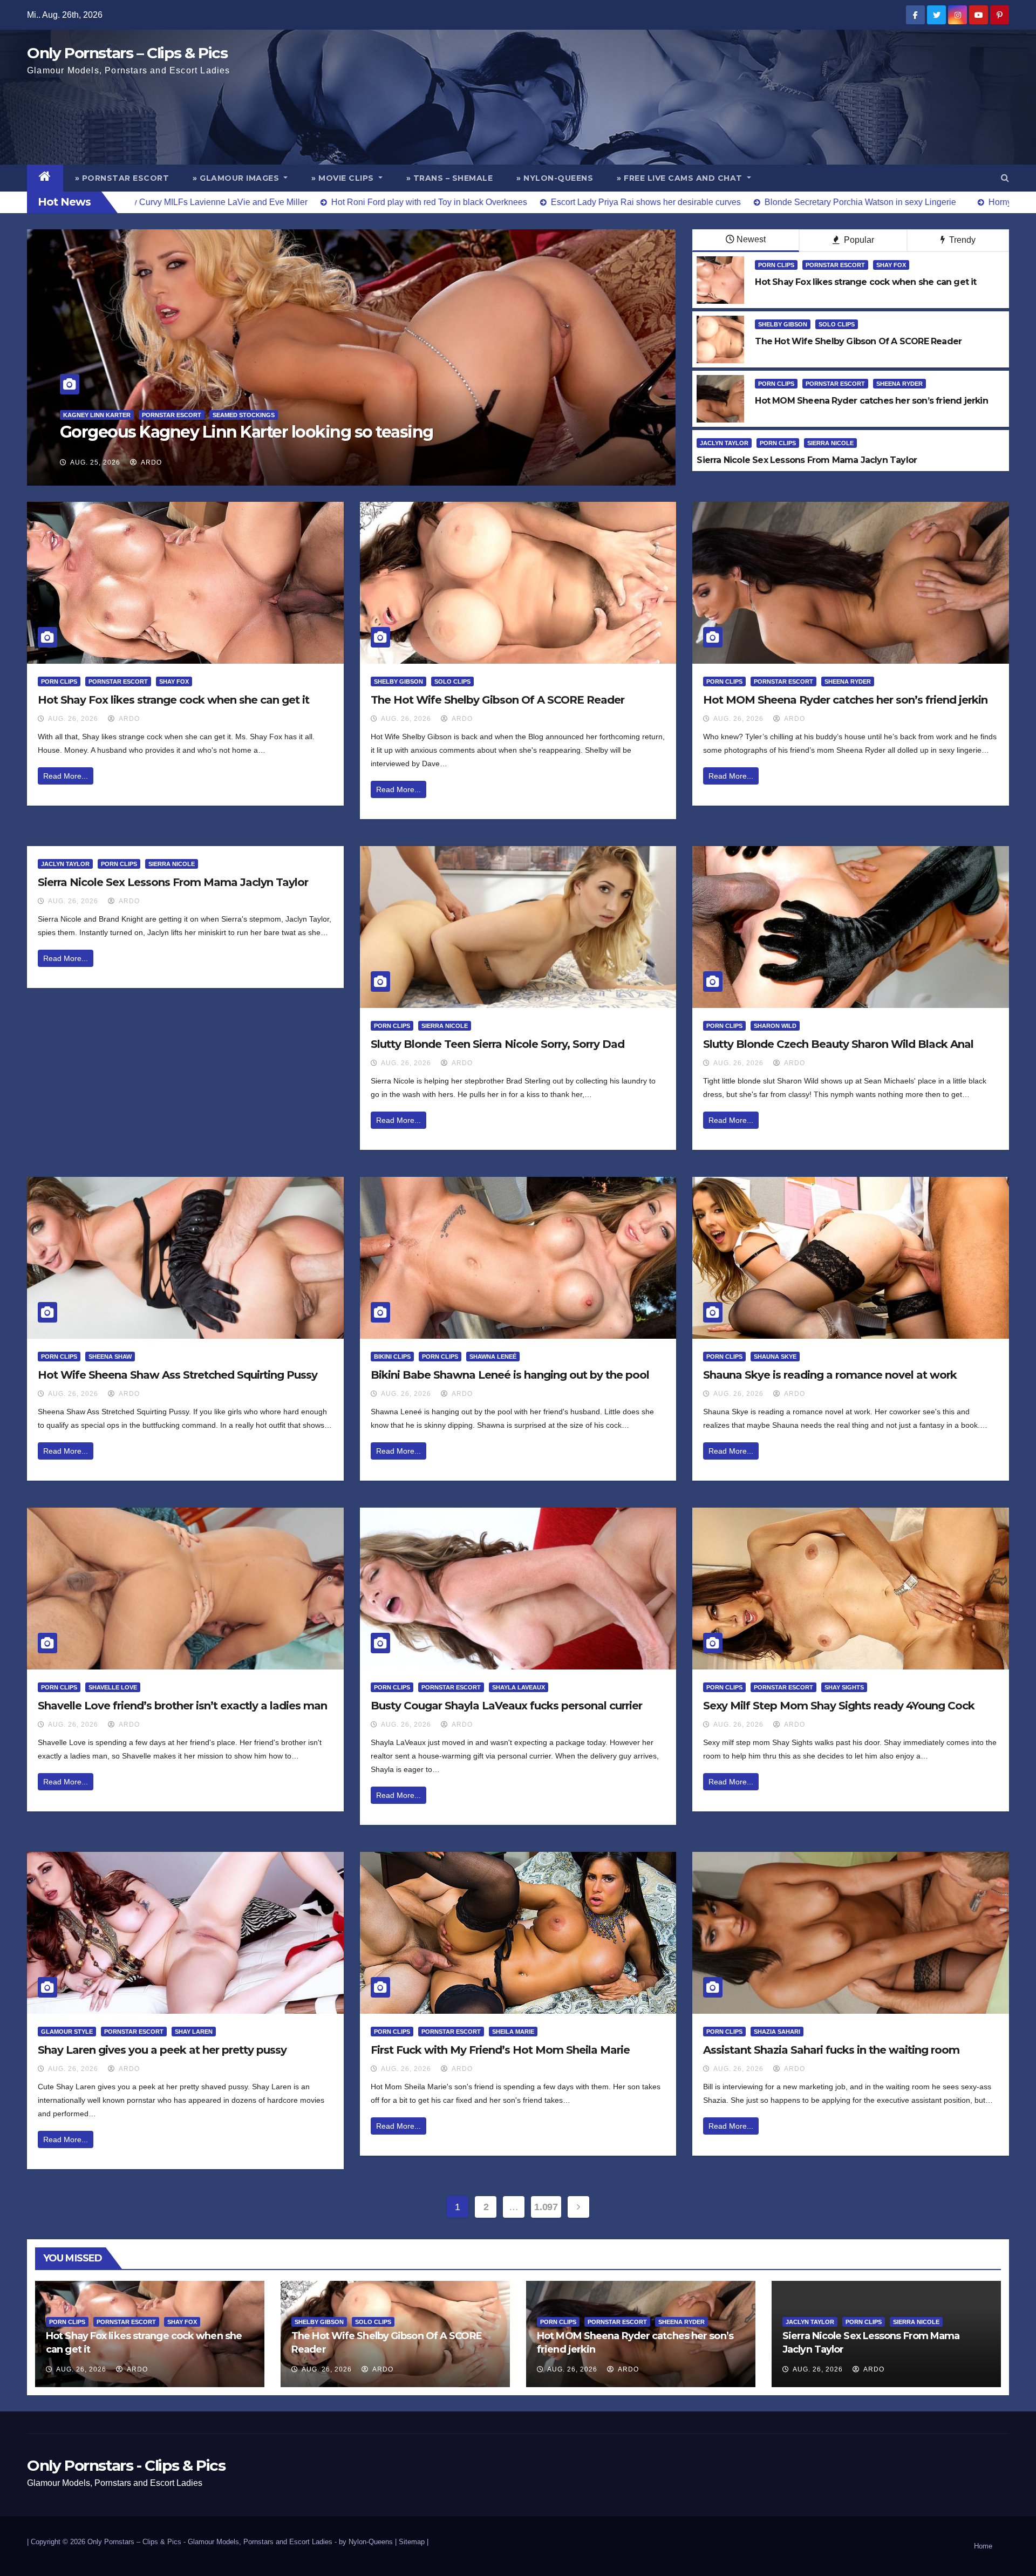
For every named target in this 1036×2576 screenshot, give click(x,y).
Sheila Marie (513, 2032)
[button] (1005, 178)
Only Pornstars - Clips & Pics (126, 2465)
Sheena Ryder (899, 384)
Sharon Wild (775, 1026)
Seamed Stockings (151, 415)
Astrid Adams (86, 415)
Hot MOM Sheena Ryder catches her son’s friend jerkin (845, 700)
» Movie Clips (344, 178)
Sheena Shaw (110, 1357)
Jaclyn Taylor (724, 443)
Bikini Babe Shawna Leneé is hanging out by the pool (510, 1375)
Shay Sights (844, 1687)
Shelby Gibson (783, 324)
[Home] (45, 178)
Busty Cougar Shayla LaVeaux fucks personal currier (506, 1706)
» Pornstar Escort (122, 178)
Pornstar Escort (835, 265)
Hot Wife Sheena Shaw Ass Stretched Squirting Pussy (178, 1375)
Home (983, 2546)
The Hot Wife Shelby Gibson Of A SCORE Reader (497, 700)
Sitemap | (414, 2542)
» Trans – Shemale (450, 178)
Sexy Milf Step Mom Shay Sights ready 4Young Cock (839, 1706)
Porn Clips (776, 265)
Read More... (66, 776)
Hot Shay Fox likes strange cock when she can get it (173, 700)
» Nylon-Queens (555, 178)
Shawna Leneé (493, 1357)
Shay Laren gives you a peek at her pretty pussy (162, 2050)
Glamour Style (67, 2032)
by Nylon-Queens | (369, 2542)
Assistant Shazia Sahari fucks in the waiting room (831, 2050)
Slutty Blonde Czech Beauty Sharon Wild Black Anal (838, 1044)
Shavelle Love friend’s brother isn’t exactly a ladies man (182, 1706)
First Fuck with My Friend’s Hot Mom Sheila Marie (500, 2050)
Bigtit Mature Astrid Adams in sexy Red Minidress (250, 432)
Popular (858, 240)
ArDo (151, 462)
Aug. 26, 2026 (73, 719)
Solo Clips (837, 324)
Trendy (961, 240)
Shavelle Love (113, 1687)
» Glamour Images (237, 178)
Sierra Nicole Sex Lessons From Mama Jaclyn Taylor (173, 882)
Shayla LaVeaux (519, 1687)
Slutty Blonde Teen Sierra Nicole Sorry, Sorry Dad (497, 1044)
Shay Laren (194, 2032)
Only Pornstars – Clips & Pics (127, 53)
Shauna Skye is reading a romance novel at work (830, 1375)
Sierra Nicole (830, 443)
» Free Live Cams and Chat (681, 178)
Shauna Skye (775, 1357)
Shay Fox (891, 265)
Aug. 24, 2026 (95, 462)
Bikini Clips (392, 1357)
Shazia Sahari (777, 2032)
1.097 (546, 2207)
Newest (751, 239)
